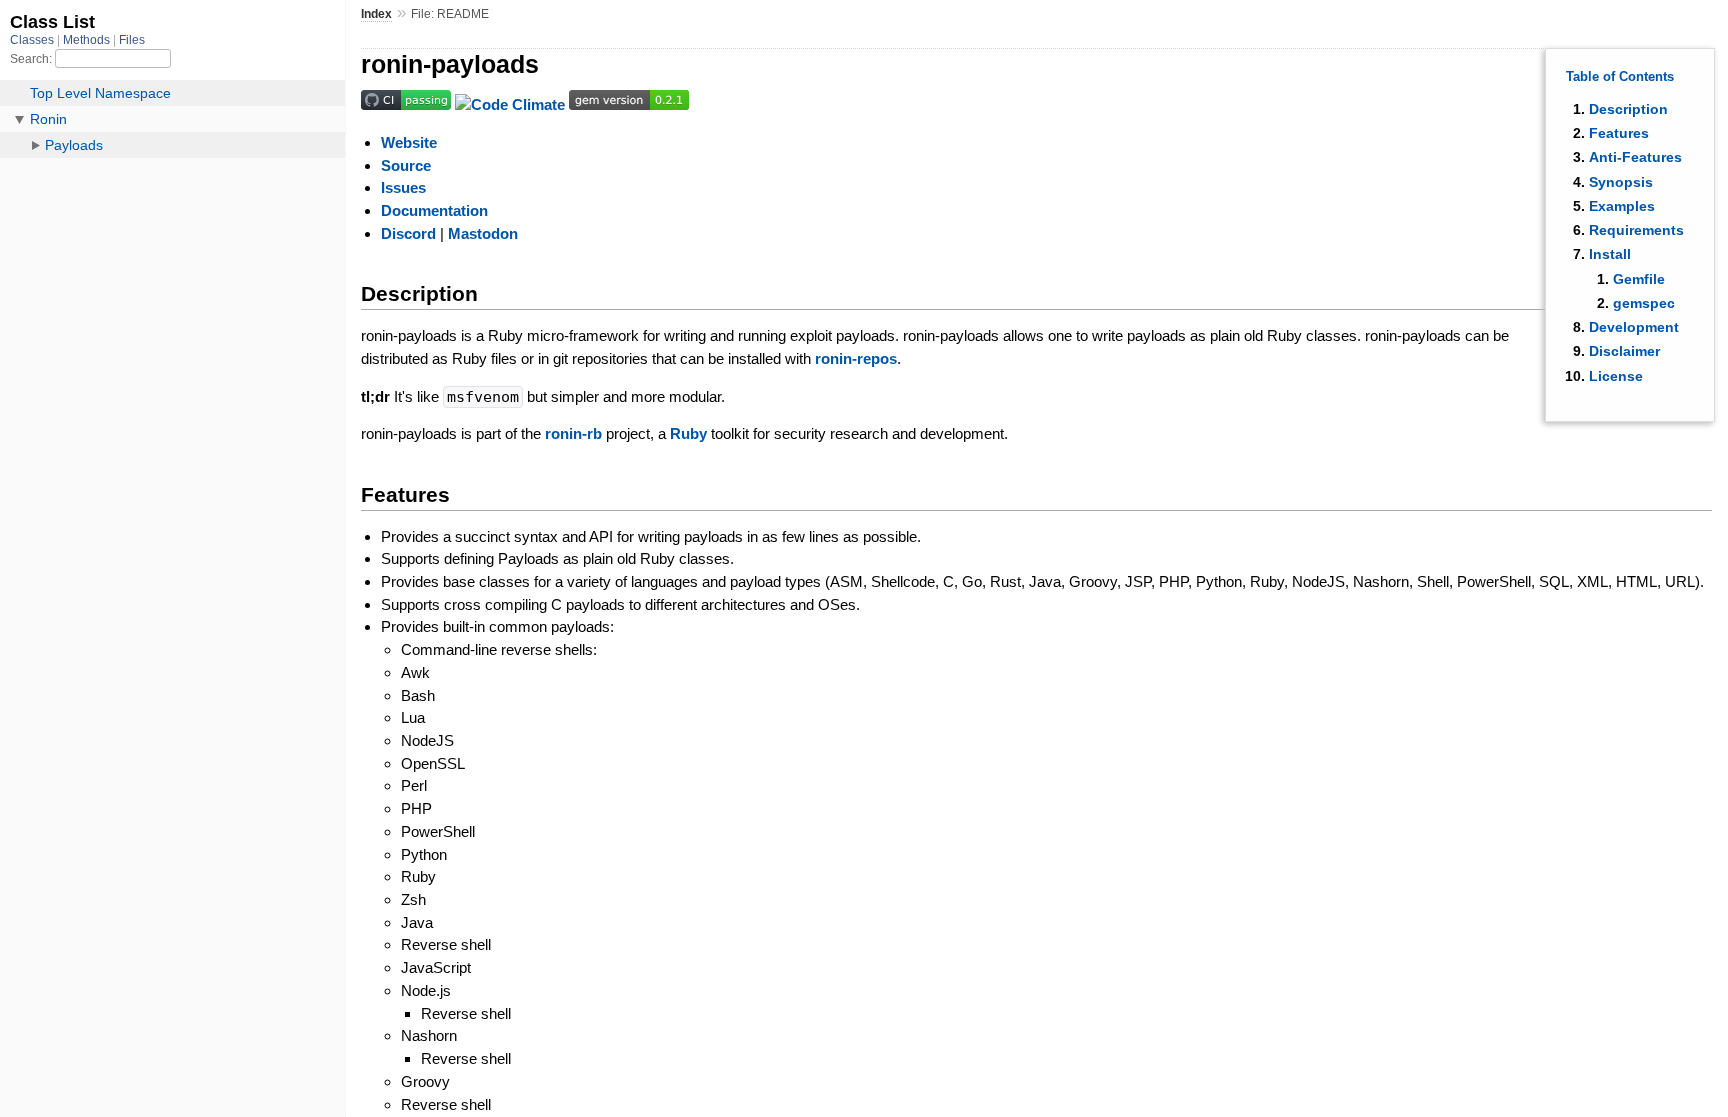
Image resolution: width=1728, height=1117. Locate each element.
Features (1619, 133)
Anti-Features (1635, 157)
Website (409, 142)
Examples (1622, 206)
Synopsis (1621, 182)
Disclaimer (1624, 351)
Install (1610, 254)
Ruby (688, 433)
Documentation (434, 210)
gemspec (1644, 303)
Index (376, 14)
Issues (403, 187)
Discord (408, 233)
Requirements (1636, 230)
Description (1628, 109)
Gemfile (1639, 279)
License (1616, 376)
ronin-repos (856, 358)
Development (1634, 327)
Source (406, 165)
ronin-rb (573, 433)
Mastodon (483, 233)
